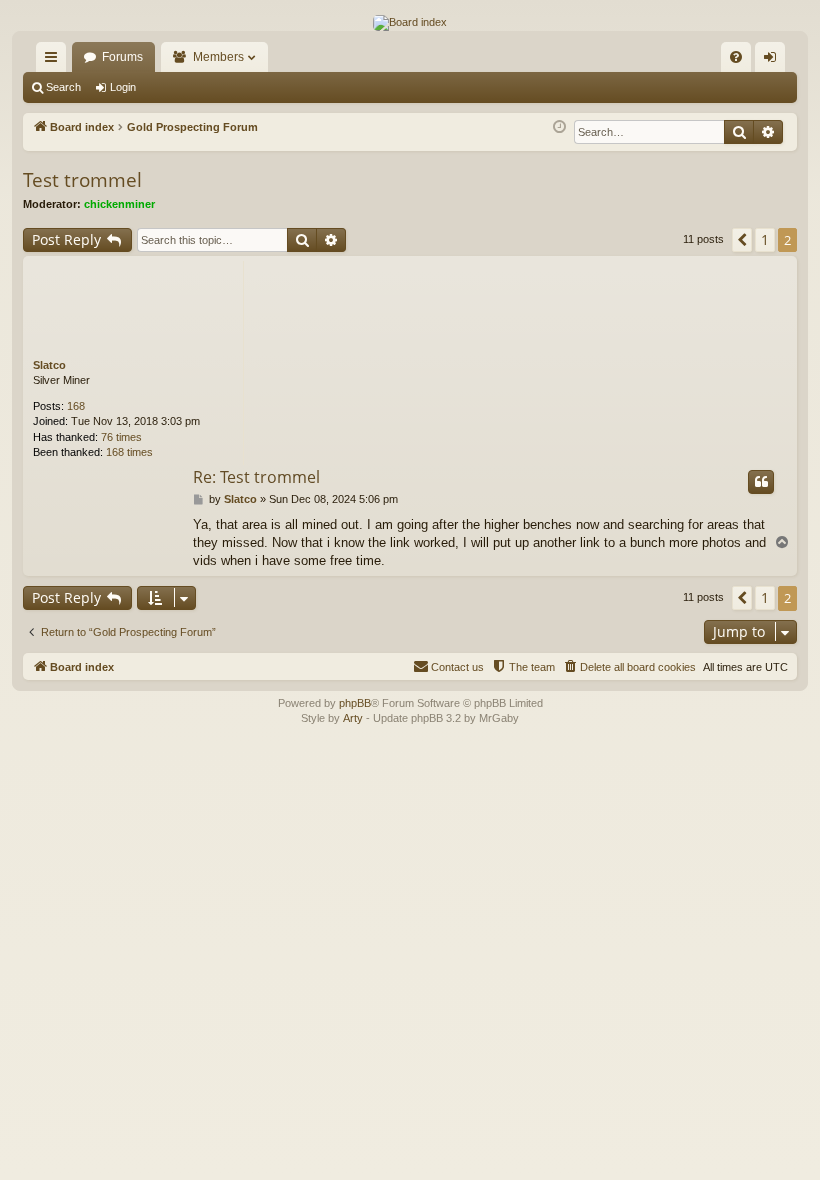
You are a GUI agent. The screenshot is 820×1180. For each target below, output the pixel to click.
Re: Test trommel (256, 477)
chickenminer (119, 204)
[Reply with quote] (761, 482)
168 (76, 406)
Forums (122, 57)
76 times (121, 437)
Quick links (55, 61)
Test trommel (82, 180)
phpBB (355, 703)
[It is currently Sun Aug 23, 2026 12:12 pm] (559, 127)
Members (218, 57)
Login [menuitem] (774, 61)
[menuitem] (736, 57)
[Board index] (410, 23)
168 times (129, 452)
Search (63, 87)
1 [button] (765, 239)
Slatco (49, 365)
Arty (353, 718)
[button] (742, 240)
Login (123, 87)
